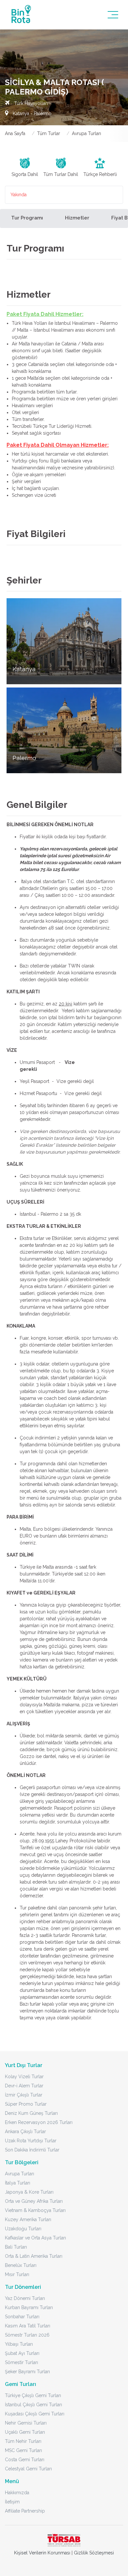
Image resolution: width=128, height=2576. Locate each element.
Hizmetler (77, 218)
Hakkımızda (17, 2493)
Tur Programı (27, 218)
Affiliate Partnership (25, 2511)
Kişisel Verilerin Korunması (42, 2553)
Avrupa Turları (86, 133)
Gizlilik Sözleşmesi (94, 2553)
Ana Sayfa (15, 133)
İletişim (12, 2502)
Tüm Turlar (49, 133)
